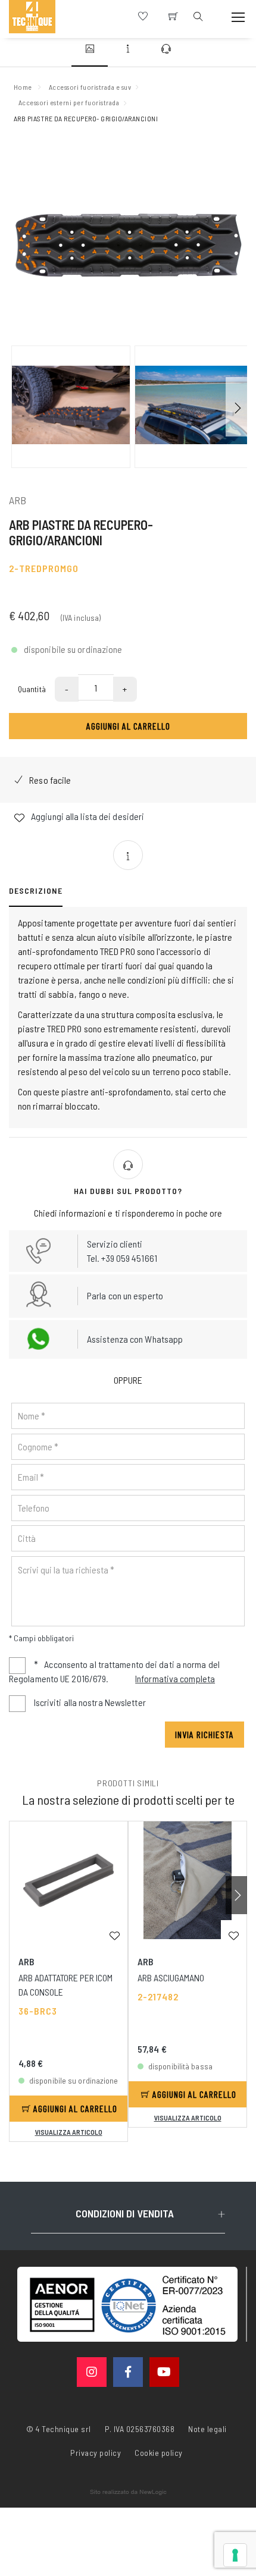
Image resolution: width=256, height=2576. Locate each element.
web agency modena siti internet (128, 2492)
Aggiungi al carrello (128, 726)
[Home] (32, 17)
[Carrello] (173, 17)
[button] (236, 407)
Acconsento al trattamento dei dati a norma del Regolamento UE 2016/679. (114, 1671)
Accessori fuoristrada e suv (90, 87)
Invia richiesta (205, 1734)
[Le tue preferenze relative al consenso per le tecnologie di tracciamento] (235, 2555)
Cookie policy (159, 2452)
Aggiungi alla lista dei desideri (87, 816)
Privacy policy (96, 2452)
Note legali (207, 2429)
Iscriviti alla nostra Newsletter (90, 1702)
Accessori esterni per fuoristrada (69, 102)
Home (23, 87)
